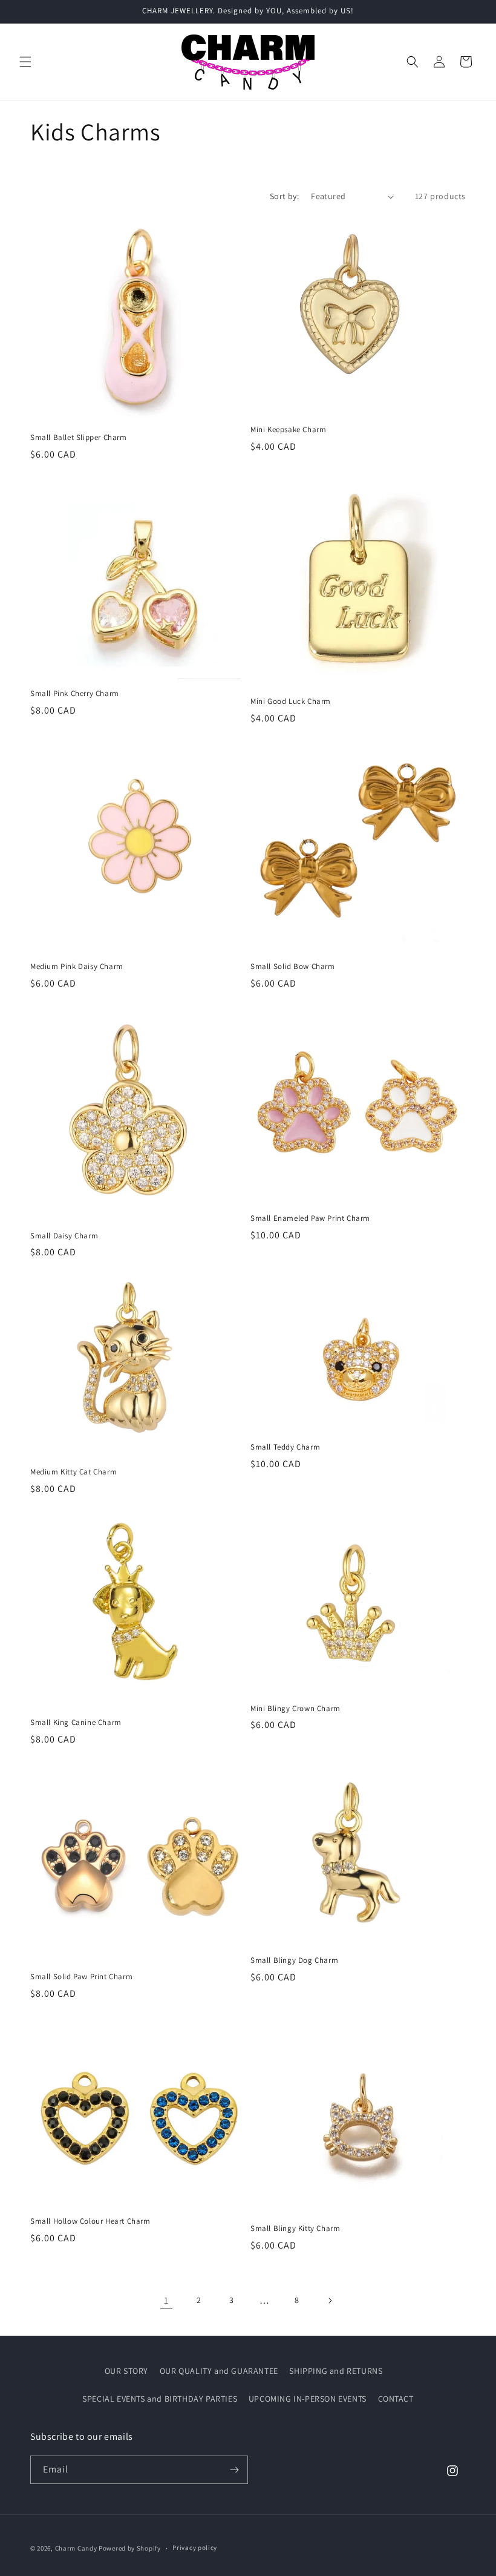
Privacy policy (195, 2548)
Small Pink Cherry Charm (75, 694)
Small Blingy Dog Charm (294, 1960)
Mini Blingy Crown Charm (295, 1709)
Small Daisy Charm (64, 1236)
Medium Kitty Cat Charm (73, 1472)
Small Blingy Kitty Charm (295, 2229)
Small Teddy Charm (285, 1447)
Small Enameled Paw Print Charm (310, 1218)
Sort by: (284, 196)
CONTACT (396, 2399)
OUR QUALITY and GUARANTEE (219, 2371)
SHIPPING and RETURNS (336, 2371)
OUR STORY (126, 2371)
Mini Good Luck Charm (291, 701)
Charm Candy (76, 2548)
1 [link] (166, 2300)
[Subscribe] (234, 2470)
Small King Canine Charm (76, 1723)
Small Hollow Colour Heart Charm (90, 2221)
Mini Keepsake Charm (288, 430)
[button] (25, 62)
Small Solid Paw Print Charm (81, 1977)
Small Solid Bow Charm (293, 967)
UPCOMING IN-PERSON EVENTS (308, 2399)
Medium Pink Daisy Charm (77, 967)
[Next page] (330, 2301)
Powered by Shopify (130, 2548)
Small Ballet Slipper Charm (79, 438)
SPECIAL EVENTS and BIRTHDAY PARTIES (160, 2399)
